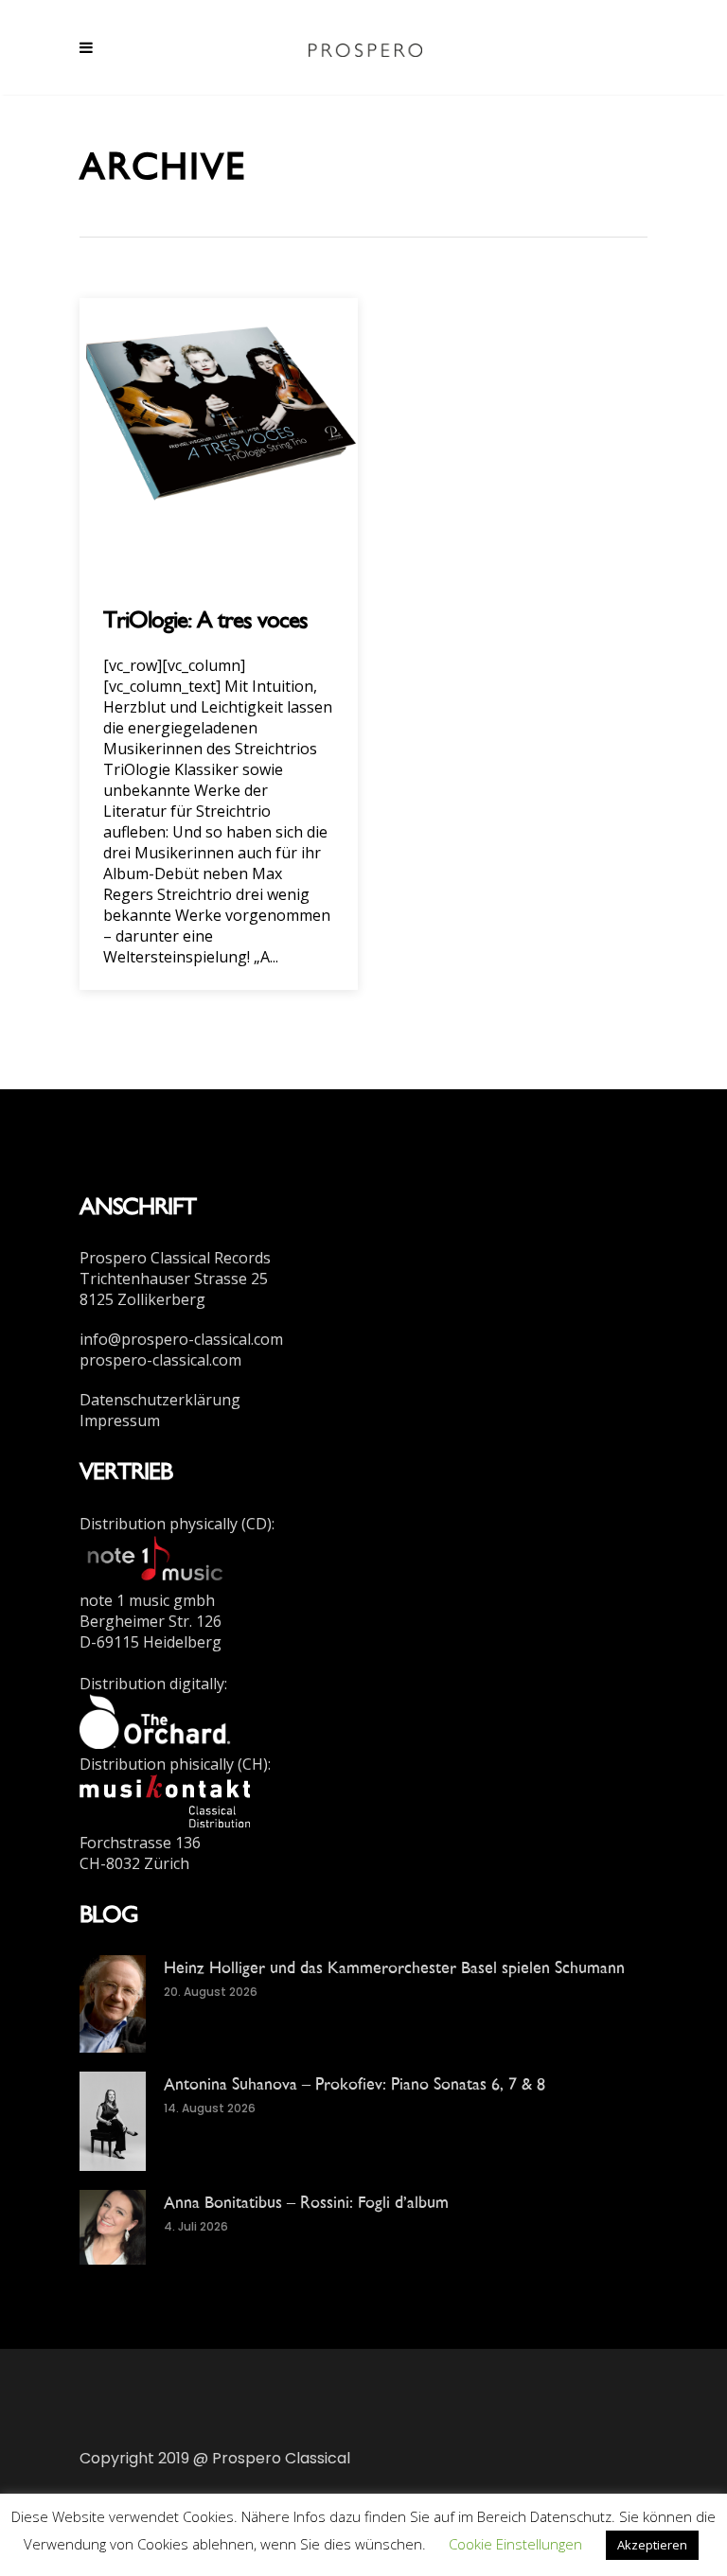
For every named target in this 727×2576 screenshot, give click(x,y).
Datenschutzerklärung (160, 1400)
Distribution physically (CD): (177, 1524)
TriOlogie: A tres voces (205, 619)
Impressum (120, 1420)
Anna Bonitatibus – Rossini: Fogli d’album (306, 2202)
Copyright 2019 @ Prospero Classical (215, 2458)
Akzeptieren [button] (652, 2545)
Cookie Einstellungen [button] (515, 2544)
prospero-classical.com (160, 1360)
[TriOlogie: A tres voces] (219, 435)
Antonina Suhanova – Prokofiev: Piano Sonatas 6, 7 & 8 (355, 2083)
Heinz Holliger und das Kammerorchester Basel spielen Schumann (394, 1967)
